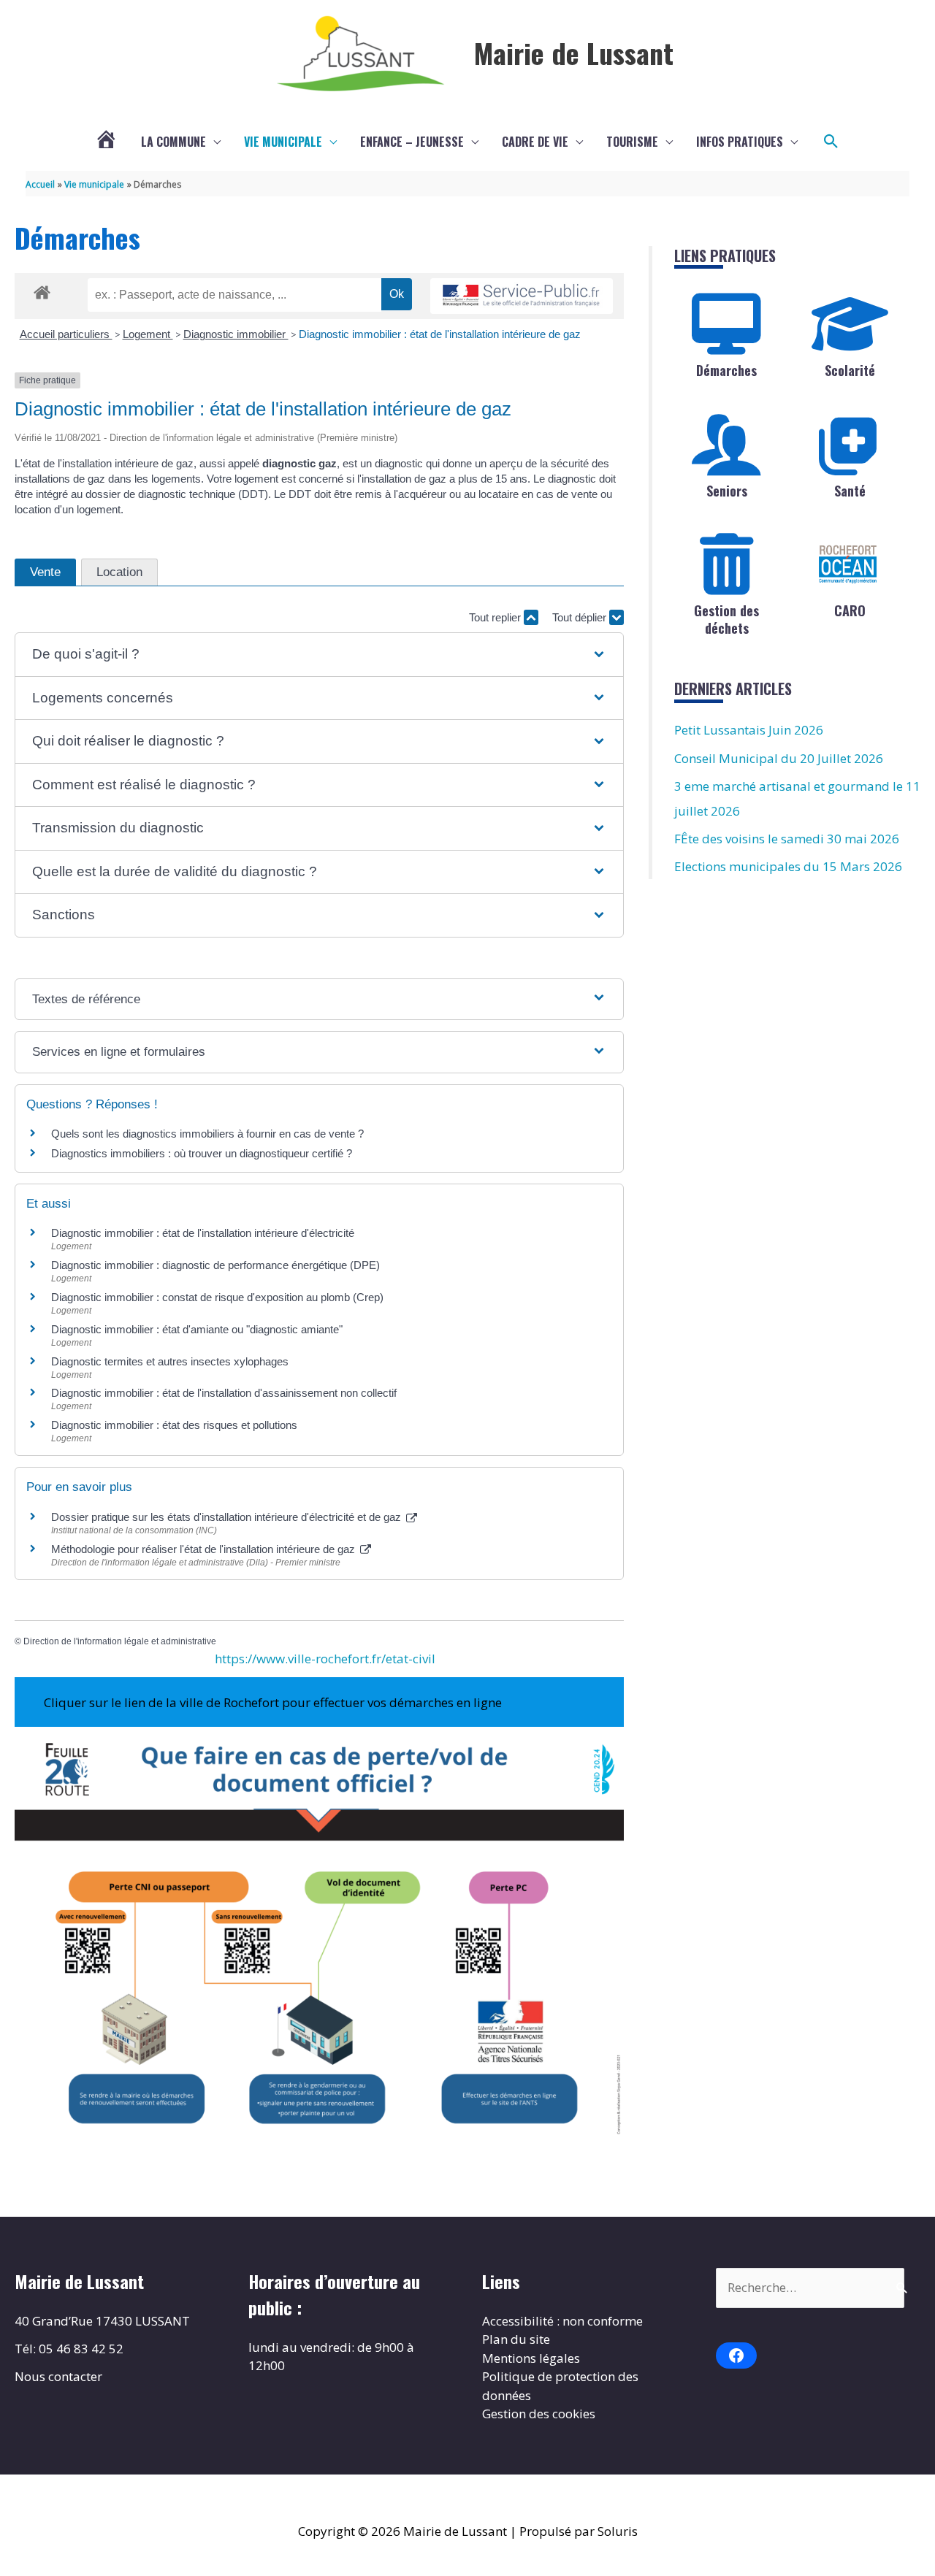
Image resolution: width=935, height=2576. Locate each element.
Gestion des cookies (539, 2414)
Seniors (727, 491)
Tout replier (496, 617)
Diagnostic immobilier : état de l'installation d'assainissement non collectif (224, 1393)
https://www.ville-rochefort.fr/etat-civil (325, 1659)
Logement (148, 334)
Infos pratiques (740, 142)
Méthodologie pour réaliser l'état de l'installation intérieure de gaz (205, 1549)
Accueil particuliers (66, 334)
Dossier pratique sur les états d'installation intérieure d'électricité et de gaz (228, 1517)
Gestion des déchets (726, 619)
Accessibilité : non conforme (562, 2321)
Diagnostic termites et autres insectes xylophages (170, 1361)
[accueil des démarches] (42, 290)
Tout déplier (581, 617)
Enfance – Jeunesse (412, 142)
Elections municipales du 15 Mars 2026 (788, 866)
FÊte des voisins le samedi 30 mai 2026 (787, 839)
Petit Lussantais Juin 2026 (749, 730)
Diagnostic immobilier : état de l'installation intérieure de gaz (440, 334)
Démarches (726, 370)
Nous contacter (58, 2376)
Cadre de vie (535, 142)
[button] (831, 142)
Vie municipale (283, 142)
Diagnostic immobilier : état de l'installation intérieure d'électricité (203, 1233)
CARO (850, 610)
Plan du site (516, 2339)
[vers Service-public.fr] (522, 296)
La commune (173, 142)
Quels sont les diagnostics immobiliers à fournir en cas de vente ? (207, 1134)
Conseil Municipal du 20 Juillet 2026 (779, 758)
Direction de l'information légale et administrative (120, 1641)
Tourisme (632, 142)
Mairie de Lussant (574, 53)
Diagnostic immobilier (236, 334)
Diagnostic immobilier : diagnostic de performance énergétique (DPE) (215, 1265)
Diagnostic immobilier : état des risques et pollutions (174, 1425)
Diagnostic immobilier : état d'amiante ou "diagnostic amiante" (197, 1329)
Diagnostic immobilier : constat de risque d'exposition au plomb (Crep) (217, 1297)
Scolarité (850, 370)
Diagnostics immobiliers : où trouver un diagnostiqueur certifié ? (202, 1153)
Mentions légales (531, 2358)
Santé (850, 491)
